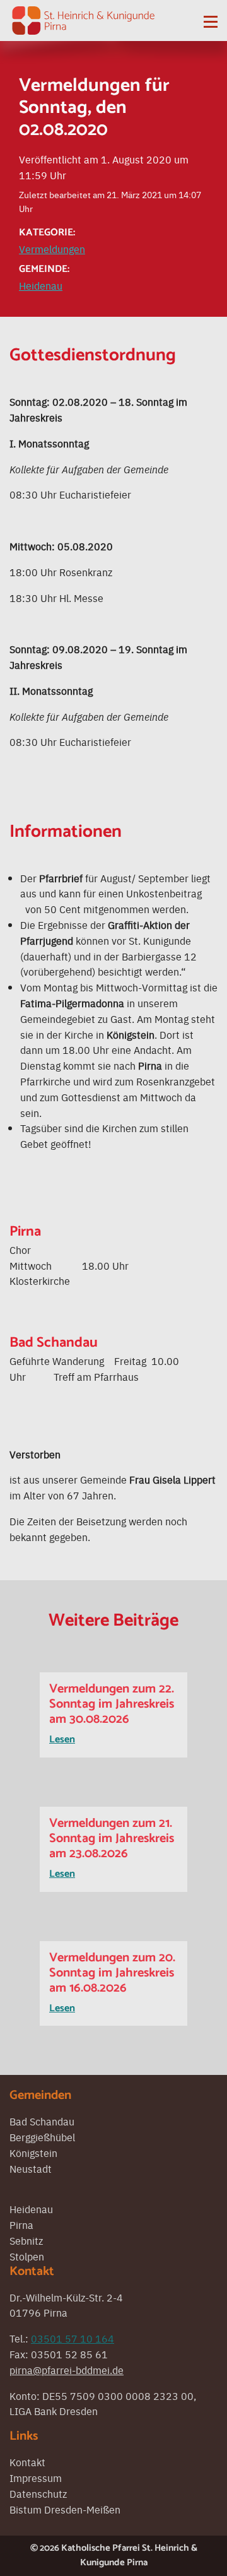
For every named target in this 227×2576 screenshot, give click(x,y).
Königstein (33, 2153)
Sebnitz (26, 2240)
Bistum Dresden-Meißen (65, 2509)
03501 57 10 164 (73, 2338)
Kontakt (27, 2462)
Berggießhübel (42, 2137)
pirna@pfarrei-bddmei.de (67, 2370)
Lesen (62, 1740)
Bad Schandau (42, 2121)
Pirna (21, 2224)
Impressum (36, 2478)
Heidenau (41, 285)
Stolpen (27, 2256)
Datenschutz (38, 2493)
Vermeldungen (52, 249)
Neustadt (31, 2168)
